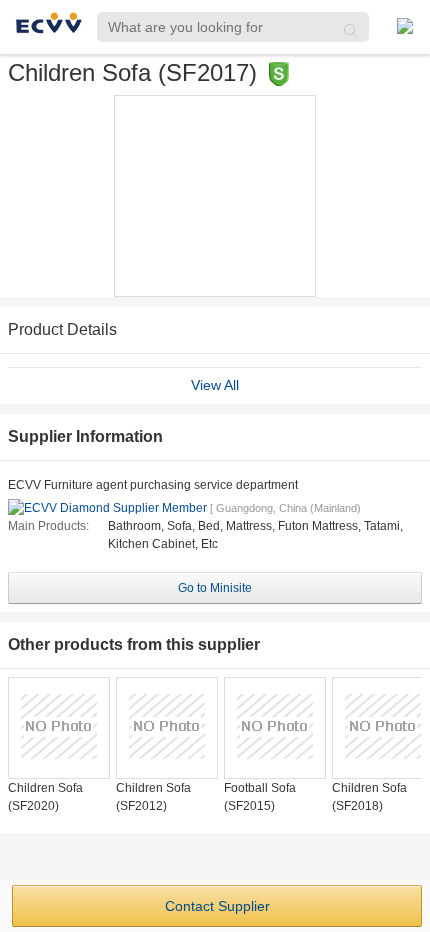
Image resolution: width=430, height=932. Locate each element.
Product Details (62, 329)
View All (215, 385)
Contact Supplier (217, 906)
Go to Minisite (215, 588)
